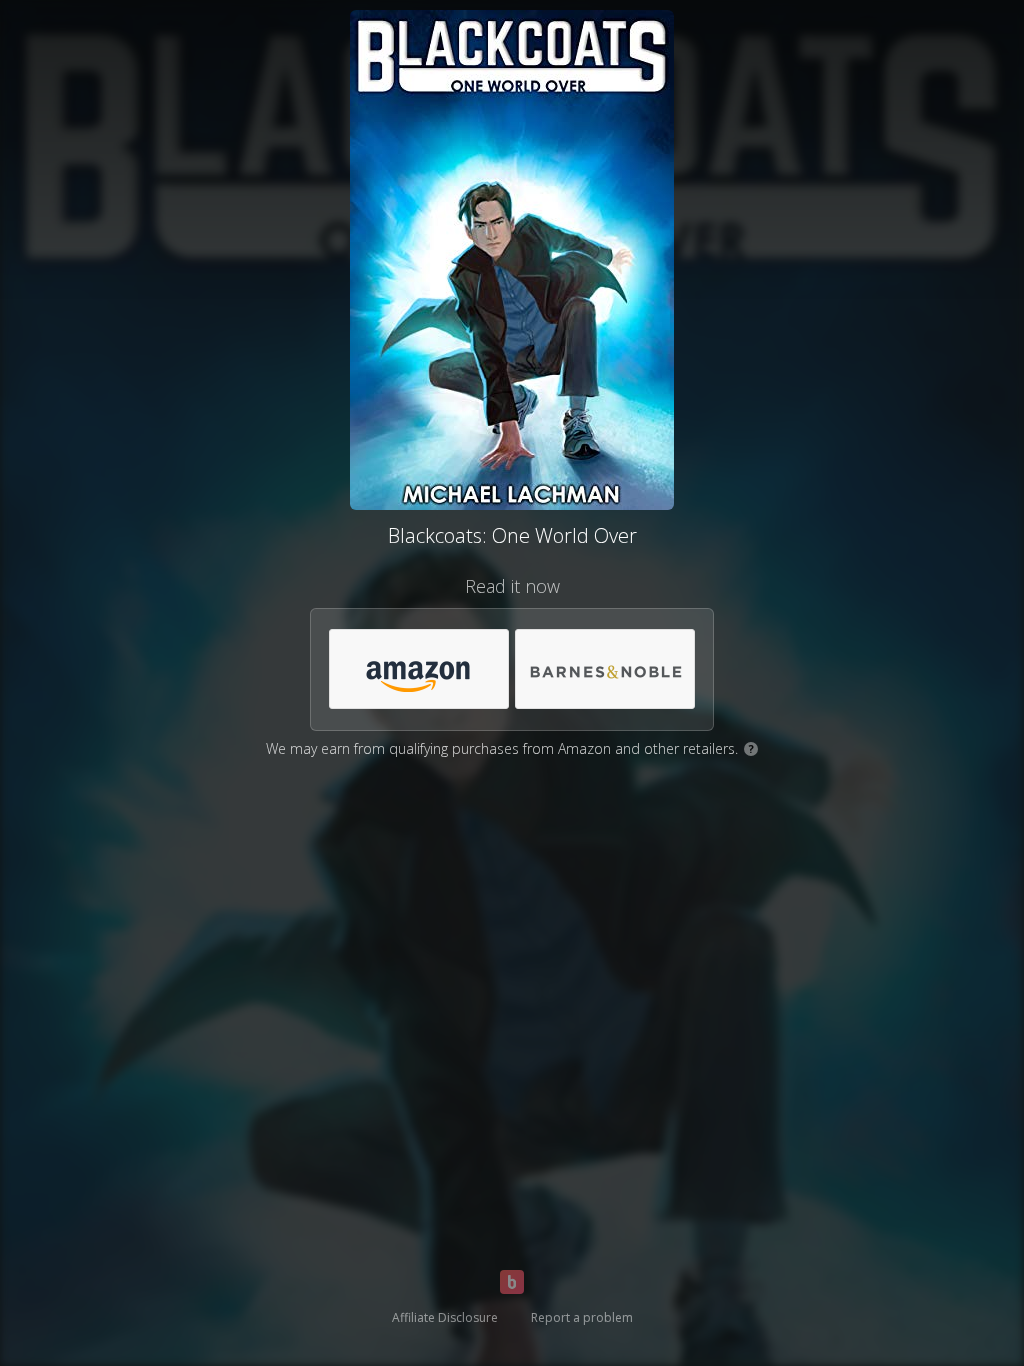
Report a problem (582, 1317)
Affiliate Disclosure (445, 1317)
